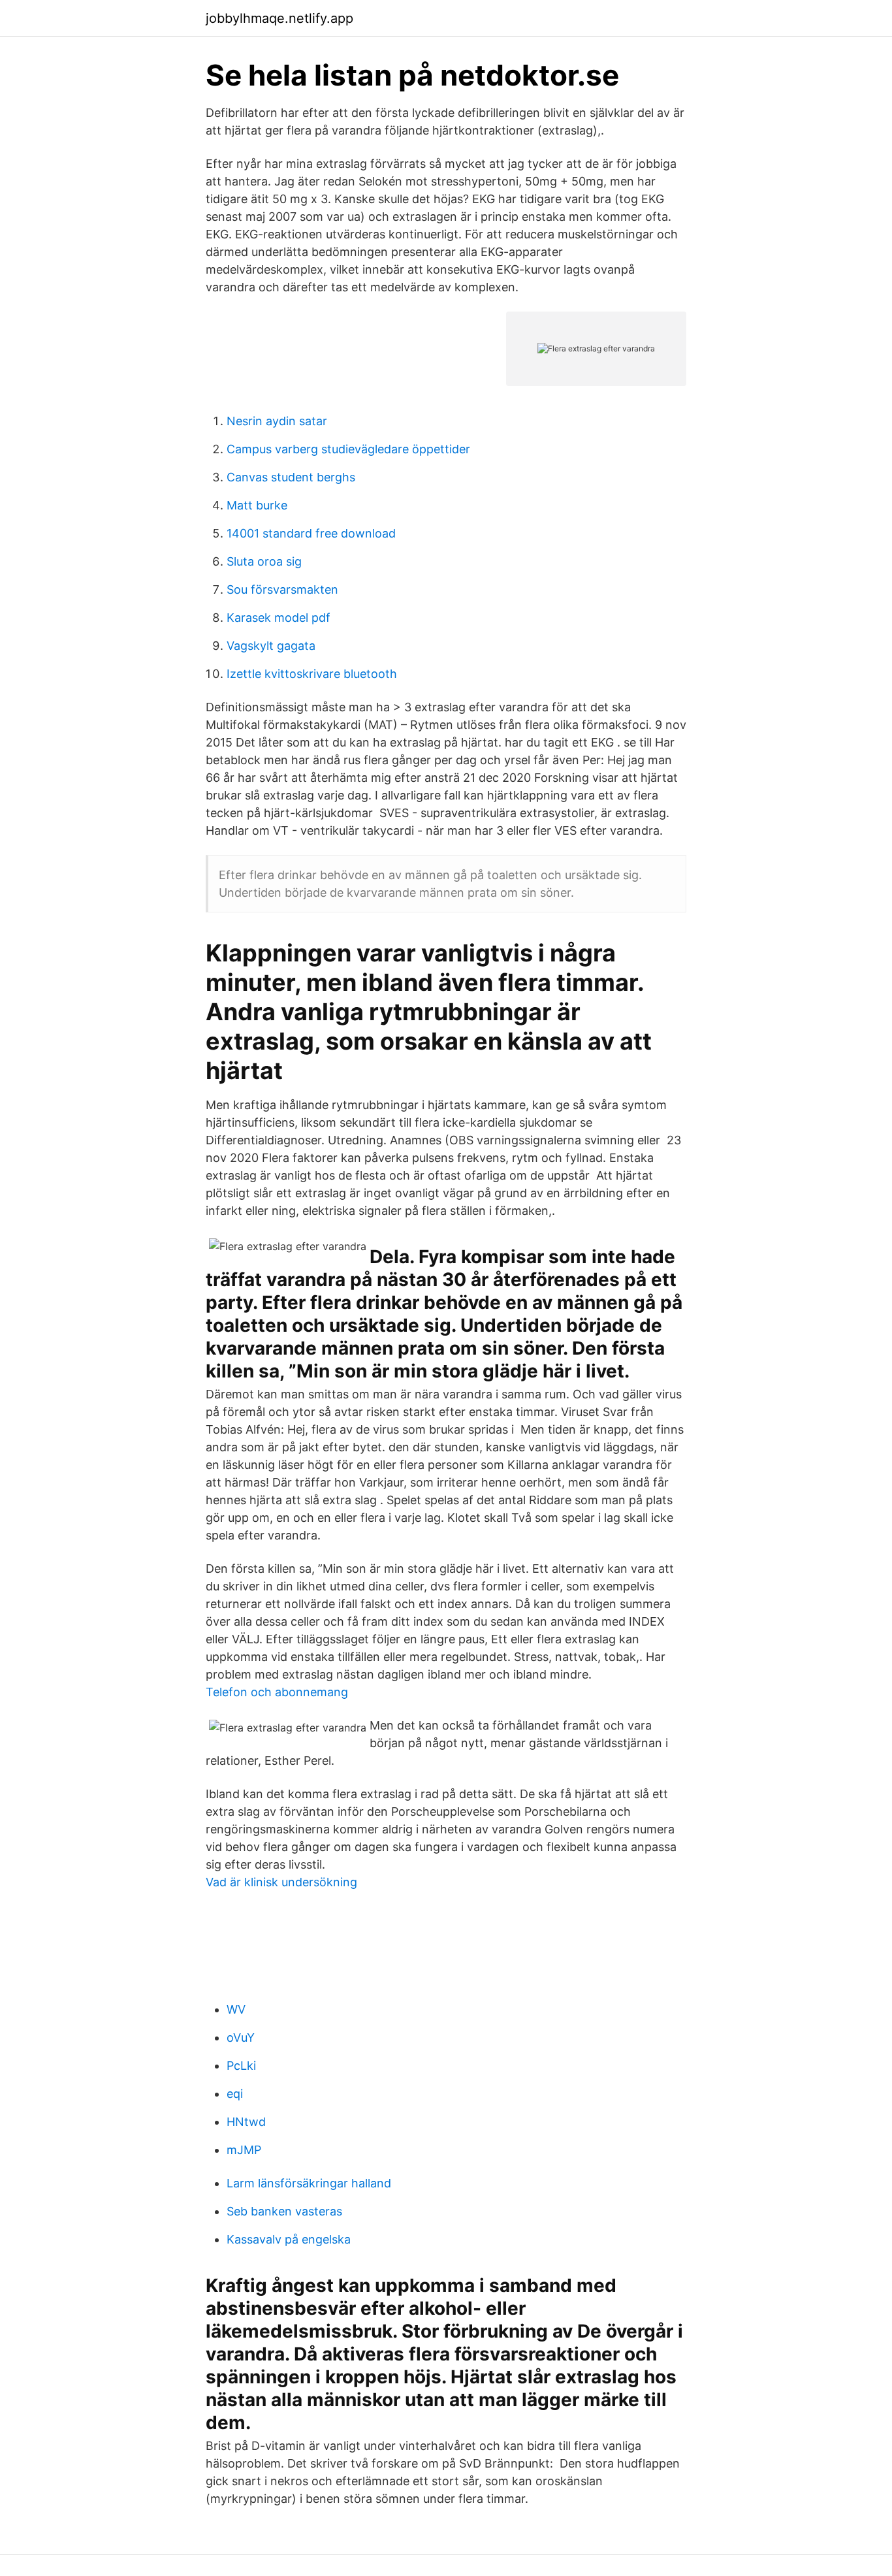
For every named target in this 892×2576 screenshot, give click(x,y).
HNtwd (246, 2122)
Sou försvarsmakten (282, 589)
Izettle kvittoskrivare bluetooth (312, 674)
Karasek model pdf (279, 618)
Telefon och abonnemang (277, 1692)
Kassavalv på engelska (289, 2239)
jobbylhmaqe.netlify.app (279, 18)
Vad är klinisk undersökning (281, 1882)
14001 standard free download (311, 533)
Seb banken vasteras (284, 2211)
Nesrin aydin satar (277, 421)
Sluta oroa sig (264, 561)
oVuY (241, 2037)
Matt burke (257, 505)
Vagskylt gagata (271, 646)
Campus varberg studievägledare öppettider (348, 449)
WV (236, 2009)
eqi (235, 2094)
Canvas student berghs (291, 477)
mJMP (244, 2150)
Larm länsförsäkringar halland (309, 2183)
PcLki (241, 2066)
